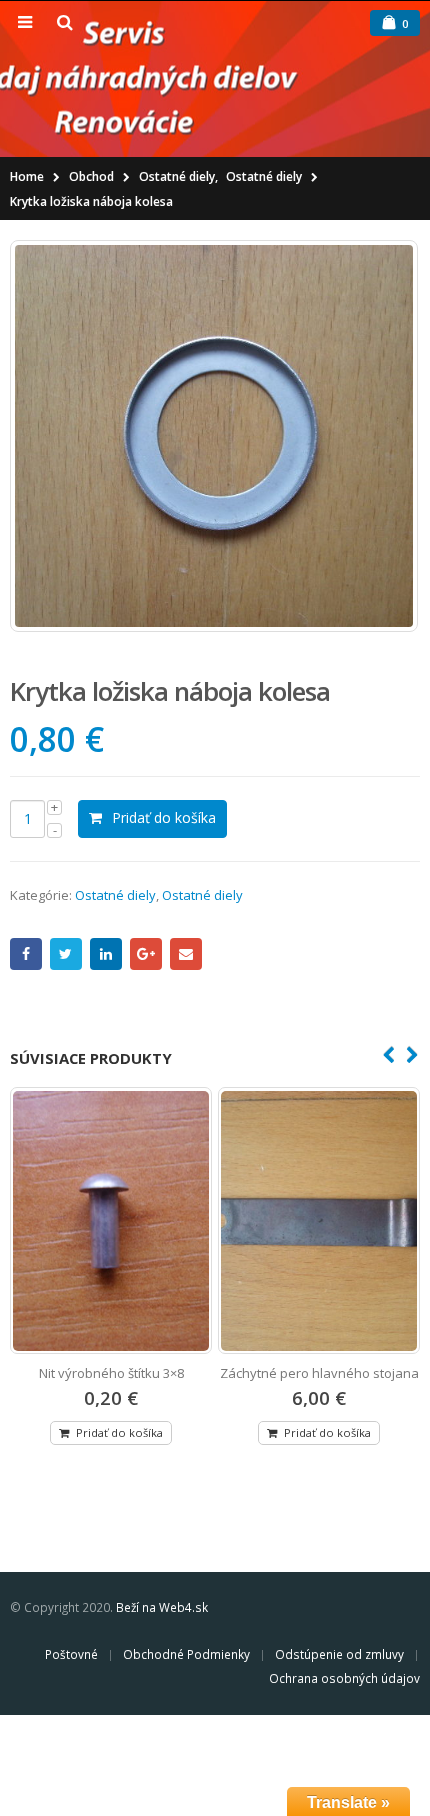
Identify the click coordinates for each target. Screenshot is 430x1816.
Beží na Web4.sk (162, 1607)
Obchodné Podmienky (186, 1654)
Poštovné (71, 1654)
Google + (146, 954)
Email (186, 954)
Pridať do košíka (164, 817)
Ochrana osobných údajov (344, 1678)
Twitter (66, 954)
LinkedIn (106, 954)
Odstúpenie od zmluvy (339, 1654)
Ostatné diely (115, 895)
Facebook (26, 954)
